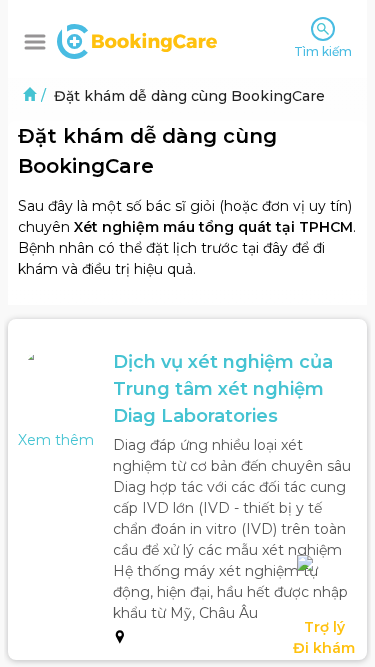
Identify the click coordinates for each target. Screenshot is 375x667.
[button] (35, 42)
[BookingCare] (137, 39)
